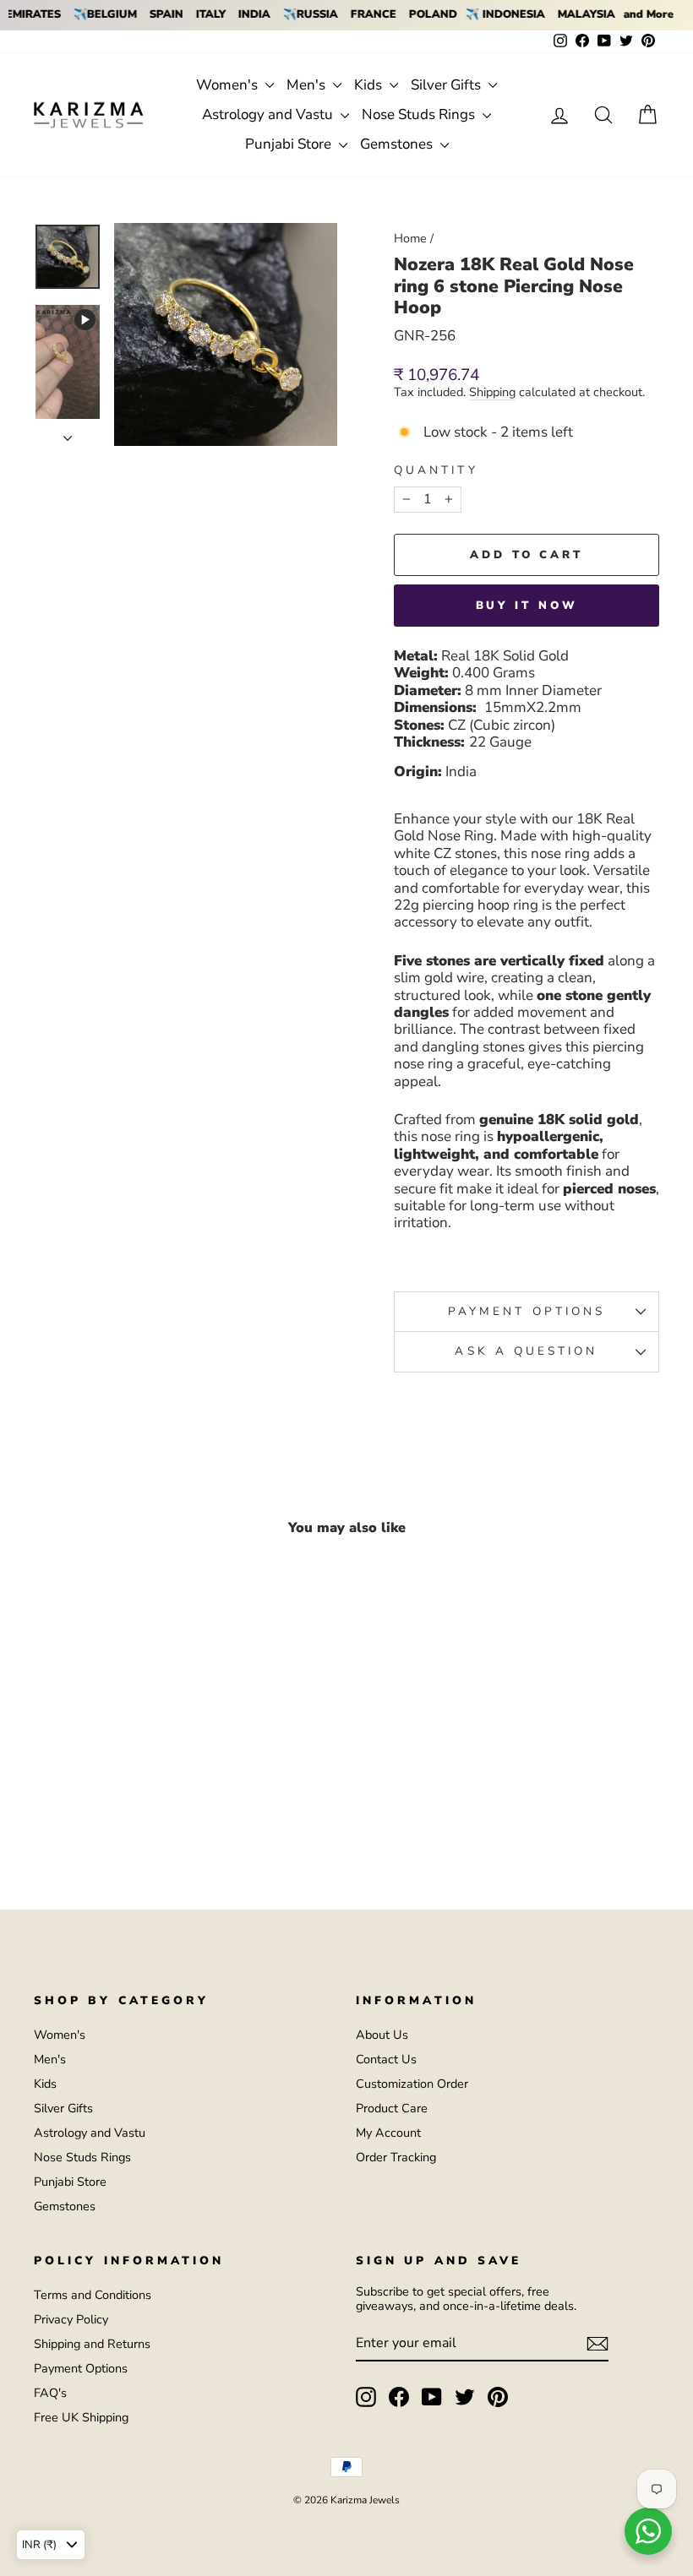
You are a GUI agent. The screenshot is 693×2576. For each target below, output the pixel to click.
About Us (382, 2035)
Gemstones (398, 144)
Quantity (436, 470)
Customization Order (412, 2084)
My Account (388, 2133)
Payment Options (81, 2368)
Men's (308, 85)
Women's (229, 85)
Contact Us (386, 2059)
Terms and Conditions (93, 2295)
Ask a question (526, 1351)
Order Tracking (396, 2157)
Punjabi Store (290, 144)
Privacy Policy (71, 2319)
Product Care (392, 2108)
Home (410, 238)
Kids (370, 85)
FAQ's (50, 2393)
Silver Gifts (447, 85)
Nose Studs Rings (420, 114)
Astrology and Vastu (269, 114)
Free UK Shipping (81, 2417)
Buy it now (527, 606)
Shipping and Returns (92, 2344)
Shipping (492, 393)
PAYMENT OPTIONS (527, 1311)
